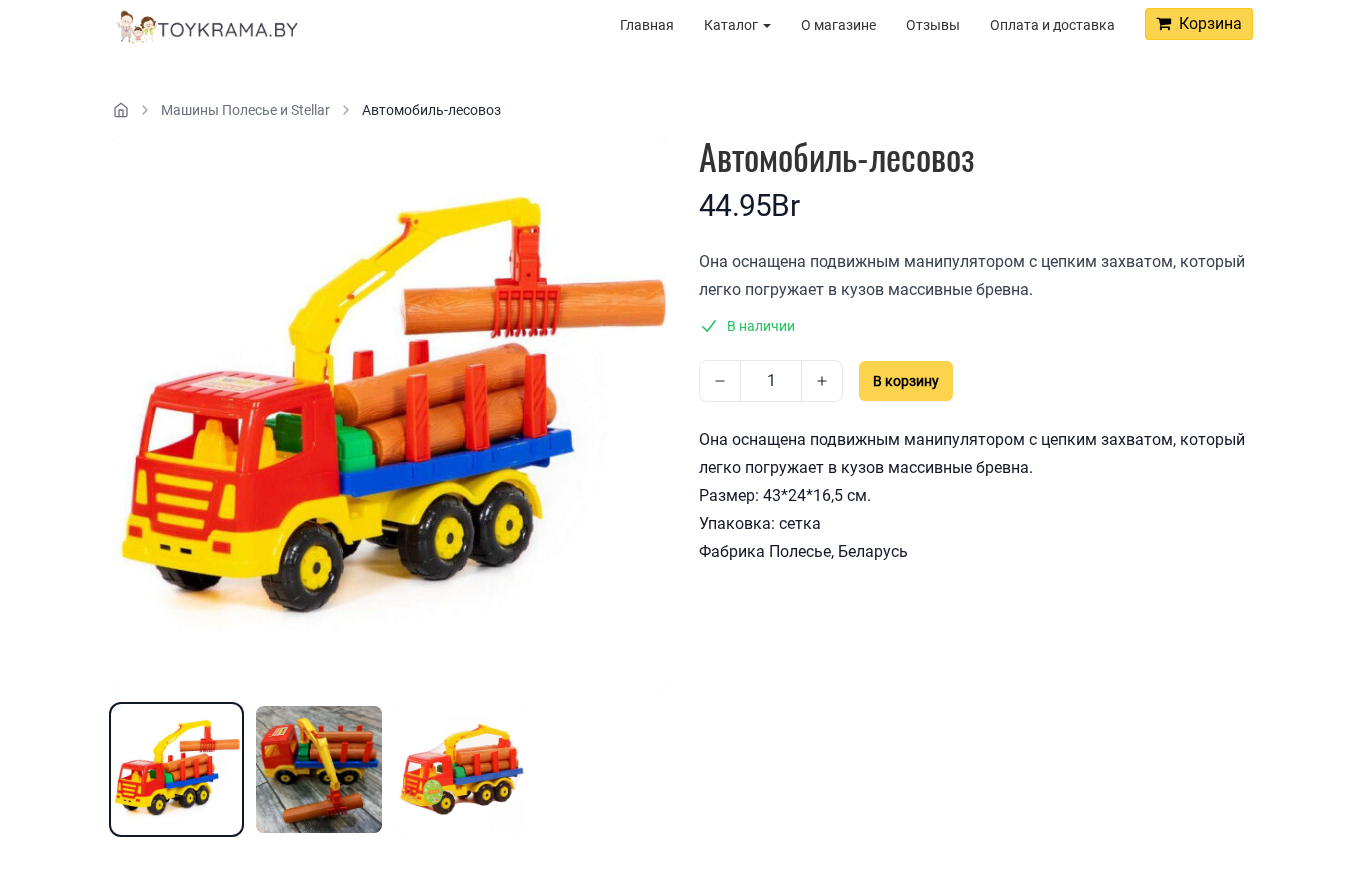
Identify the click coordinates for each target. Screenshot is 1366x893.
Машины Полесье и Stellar (245, 110)
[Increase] (822, 381)
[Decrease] (720, 381)
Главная (647, 25)
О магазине (838, 25)
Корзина (1206, 23)
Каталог (732, 25)
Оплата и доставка (1052, 25)
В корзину (906, 381)
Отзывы (933, 25)
